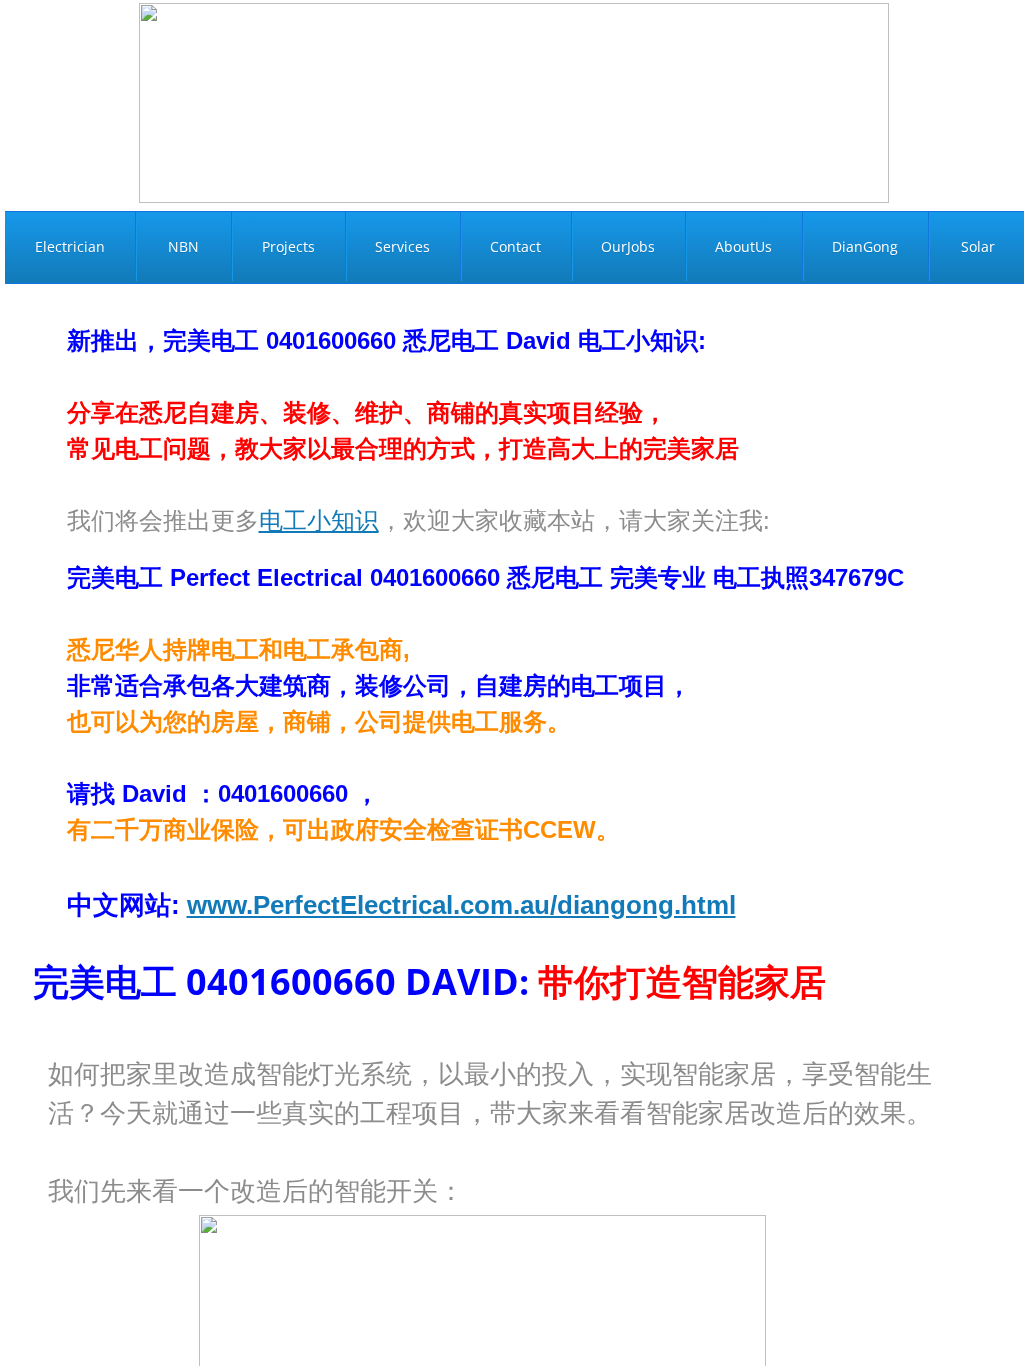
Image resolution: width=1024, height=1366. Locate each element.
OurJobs (628, 246)
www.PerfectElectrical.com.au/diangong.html (461, 905)
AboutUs (743, 246)
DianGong (865, 246)
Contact (515, 246)
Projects (288, 246)
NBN (183, 246)
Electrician (70, 246)
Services (402, 246)
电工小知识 (319, 520)
